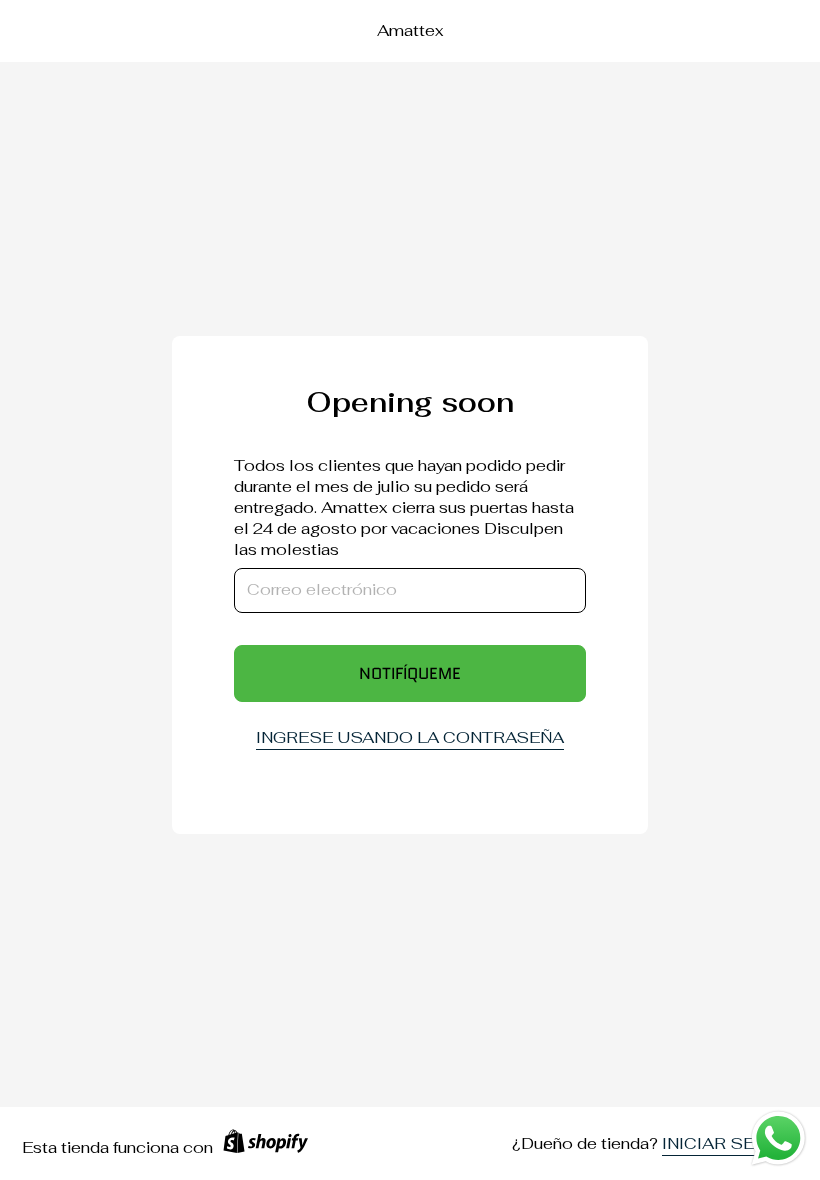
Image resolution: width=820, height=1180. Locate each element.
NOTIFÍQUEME (410, 673)
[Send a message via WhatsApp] (778, 1138)
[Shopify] (265, 1148)
